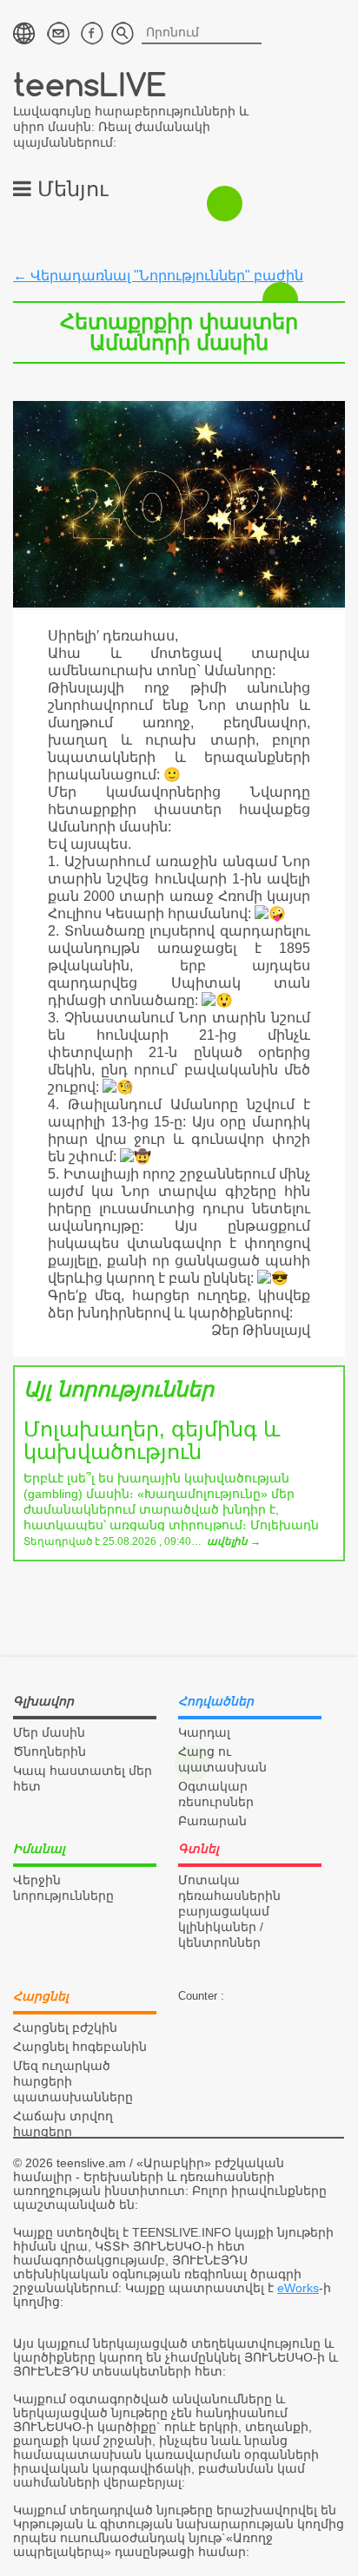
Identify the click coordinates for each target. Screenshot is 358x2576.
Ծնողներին (50, 1751)
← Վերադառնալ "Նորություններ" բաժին (158, 276)
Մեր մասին (49, 1732)
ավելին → (234, 1541)
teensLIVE (90, 84)
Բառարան (212, 1821)
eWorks (298, 2288)
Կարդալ (204, 1732)
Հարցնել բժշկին (65, 2027)
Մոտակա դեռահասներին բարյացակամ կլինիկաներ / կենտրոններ (229, 1911)
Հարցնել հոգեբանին (80, 2047)
